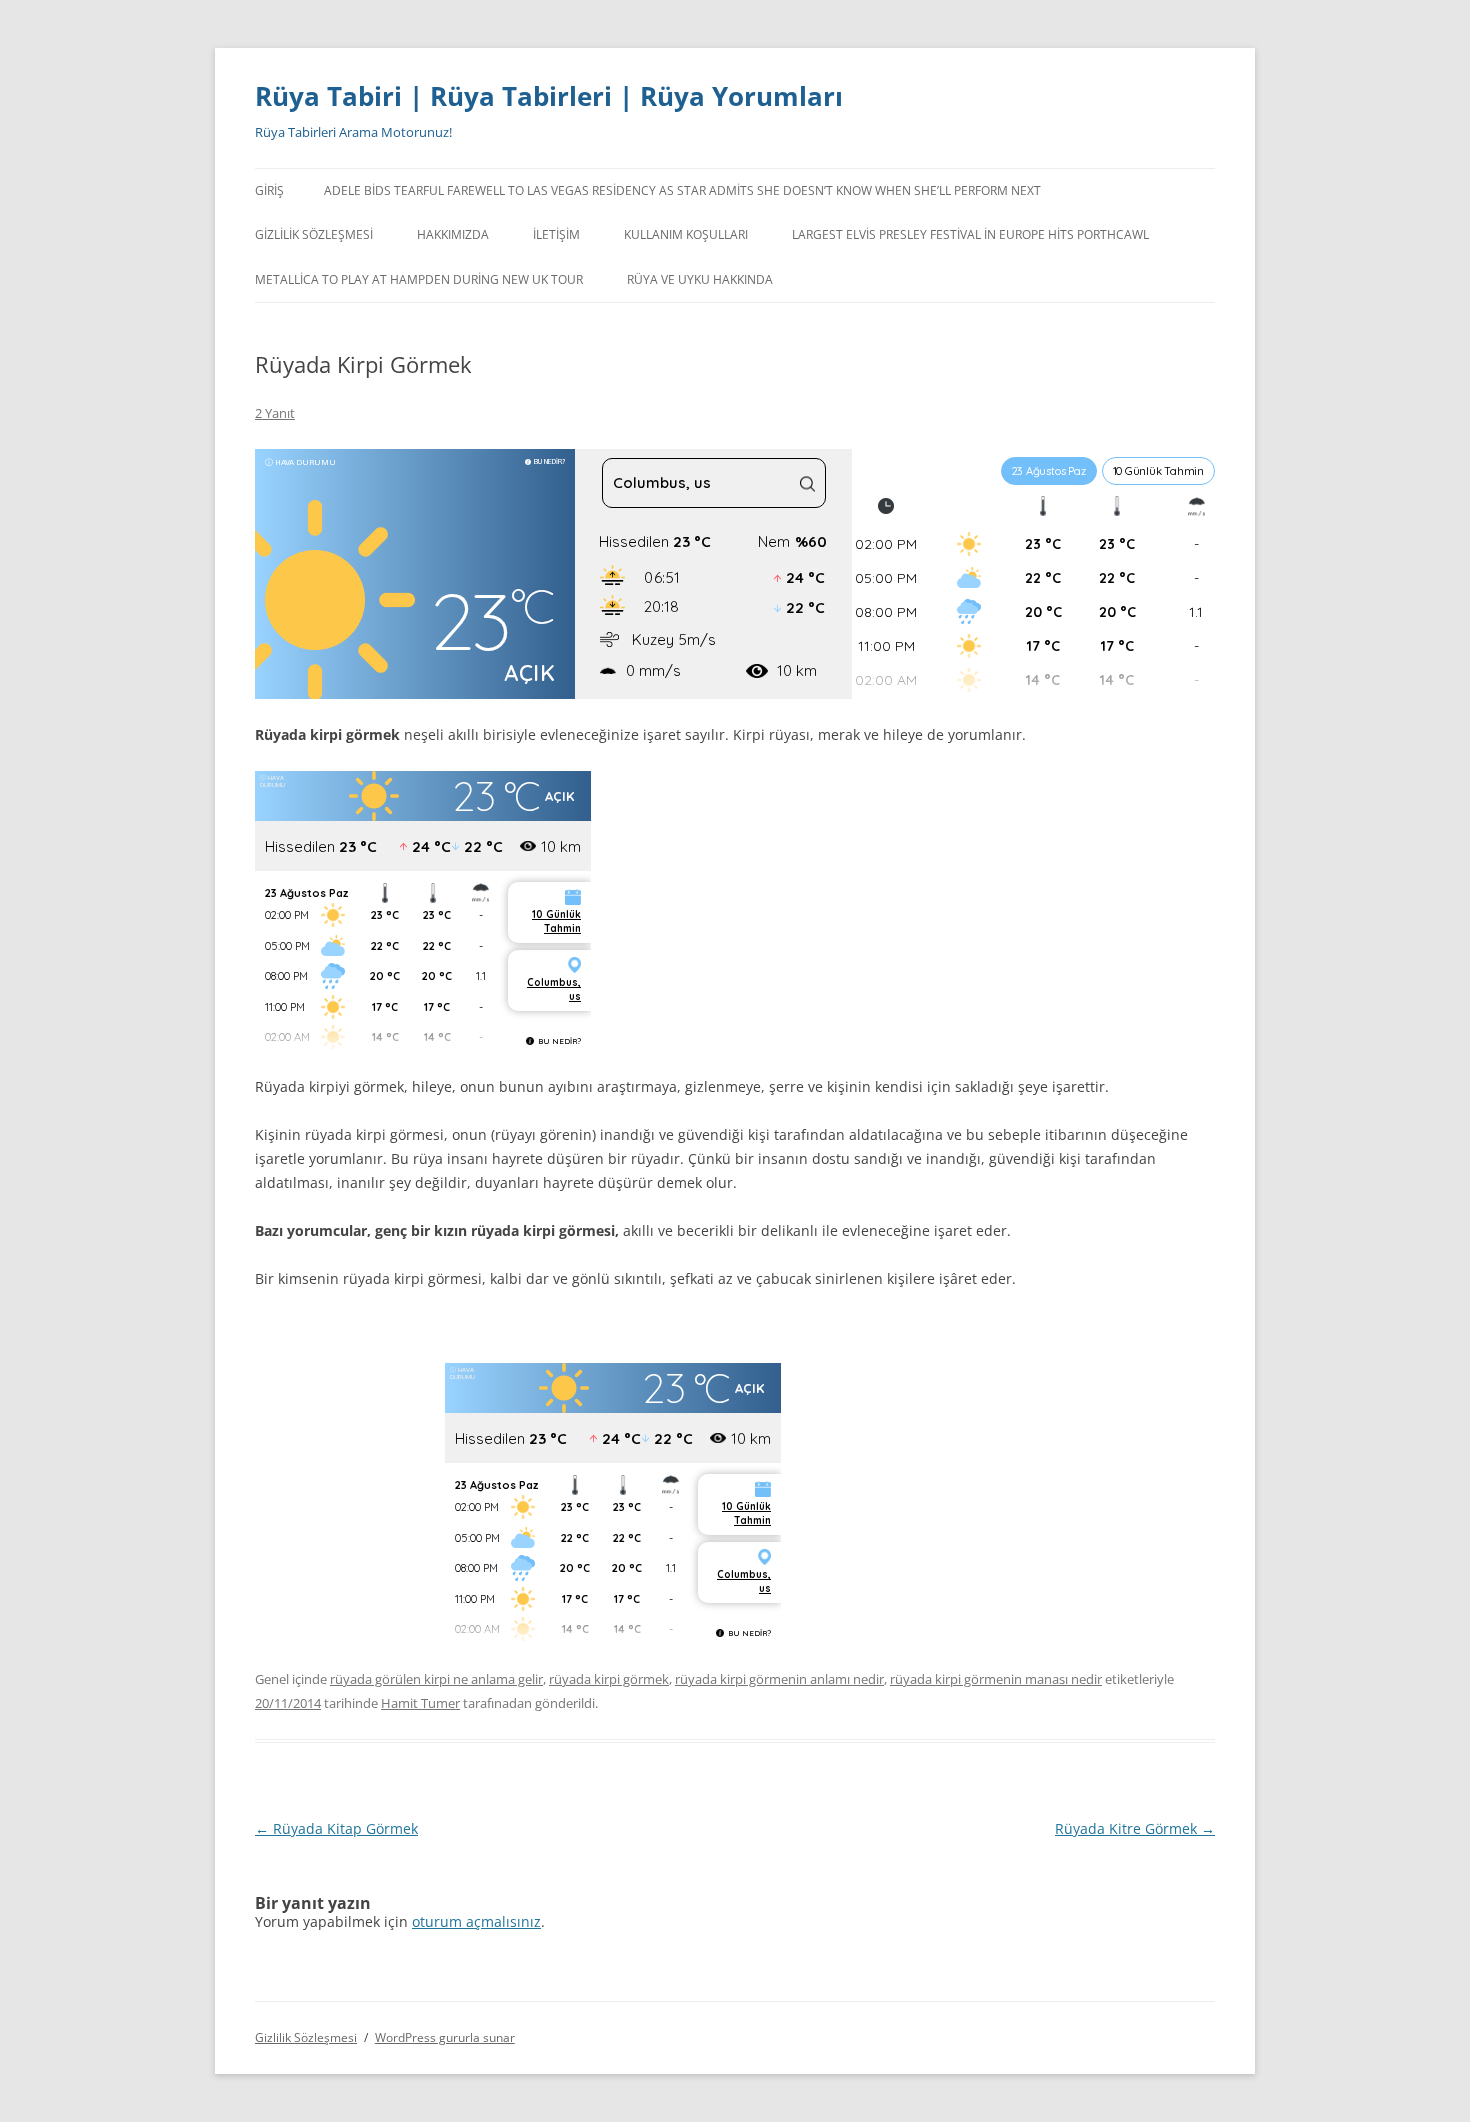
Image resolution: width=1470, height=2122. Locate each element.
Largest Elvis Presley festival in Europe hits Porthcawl (970, 234)
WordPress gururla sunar (445, 2037)
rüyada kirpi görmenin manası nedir (996, 1679)
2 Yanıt (275, 413)
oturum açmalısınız (476, 1921)
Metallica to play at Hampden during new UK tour (419, 279)
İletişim (556, 234)
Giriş (269, 190)
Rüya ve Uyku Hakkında (700, 279)
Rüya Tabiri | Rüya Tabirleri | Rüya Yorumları (549, 96)
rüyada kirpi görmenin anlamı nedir (779, 1679)
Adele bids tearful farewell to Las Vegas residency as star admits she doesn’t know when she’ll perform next (682, 190)
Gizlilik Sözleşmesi (314, 234)
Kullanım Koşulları (686, 234)
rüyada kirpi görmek (609, 1679)
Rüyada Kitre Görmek (1135, 1828)
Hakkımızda (453, 234)
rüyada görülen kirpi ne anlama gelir (436, 1679)
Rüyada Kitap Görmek (336, 1828)
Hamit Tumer (420, 1703)
